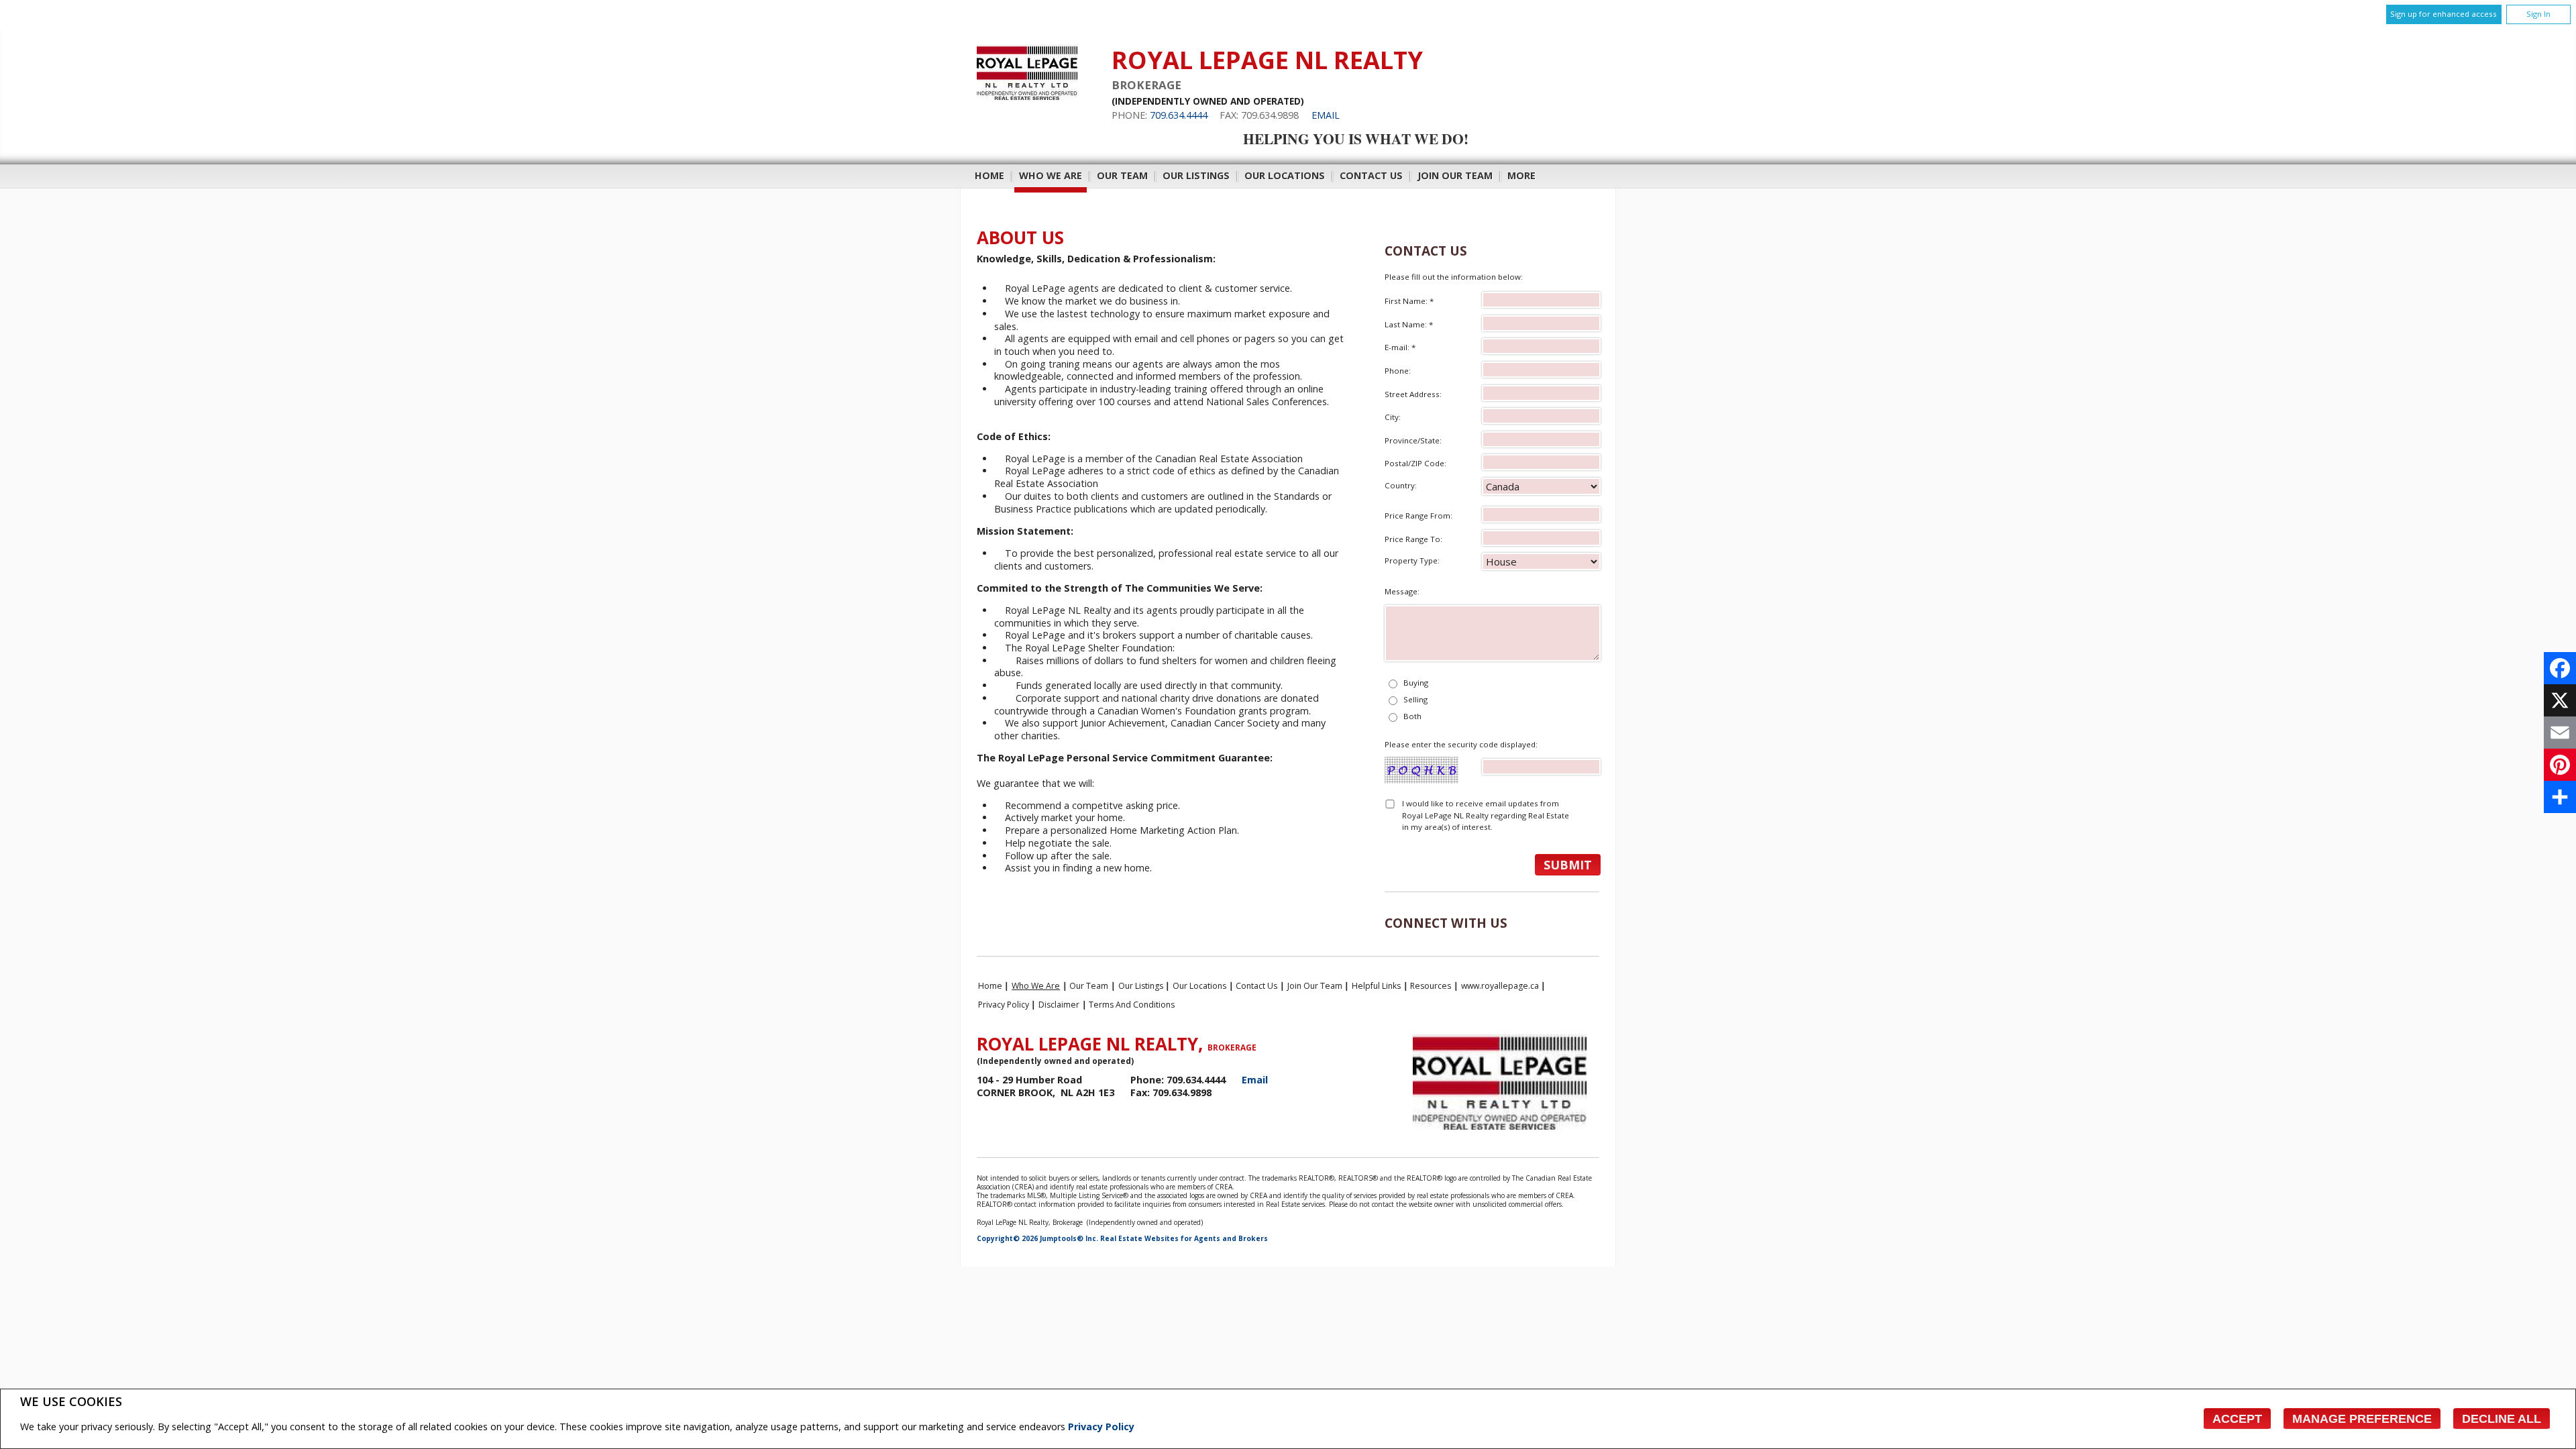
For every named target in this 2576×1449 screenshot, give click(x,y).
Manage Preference (2362, 1419)
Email (1326, 115)
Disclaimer (1059, 1005)
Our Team (1122, 175)
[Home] (1027, 96)
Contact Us (1371, 175)
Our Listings (1196, 175)
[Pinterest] (2560, 765)
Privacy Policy (1101, 1427)
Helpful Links (1376, 986)
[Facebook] (2560, 668)
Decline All (2502, 1419)
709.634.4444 (1179, 115)
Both (1412, 716)
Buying (1416, 683)
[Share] (2560, 797)
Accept (2237, 1419)
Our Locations (1285, 175)
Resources (1431, 986)
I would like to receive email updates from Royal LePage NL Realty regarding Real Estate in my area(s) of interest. (1486, 815)
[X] (2560, 700)
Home (989, 175)
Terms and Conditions (1132, 1005)
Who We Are (1051, 175)
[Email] (2560, 733)
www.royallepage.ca (1500, 986)
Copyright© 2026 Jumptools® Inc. (1037, 1238)
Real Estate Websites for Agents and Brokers (1184, 1238)
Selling (1415, 699)
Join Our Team (1455, 175)
